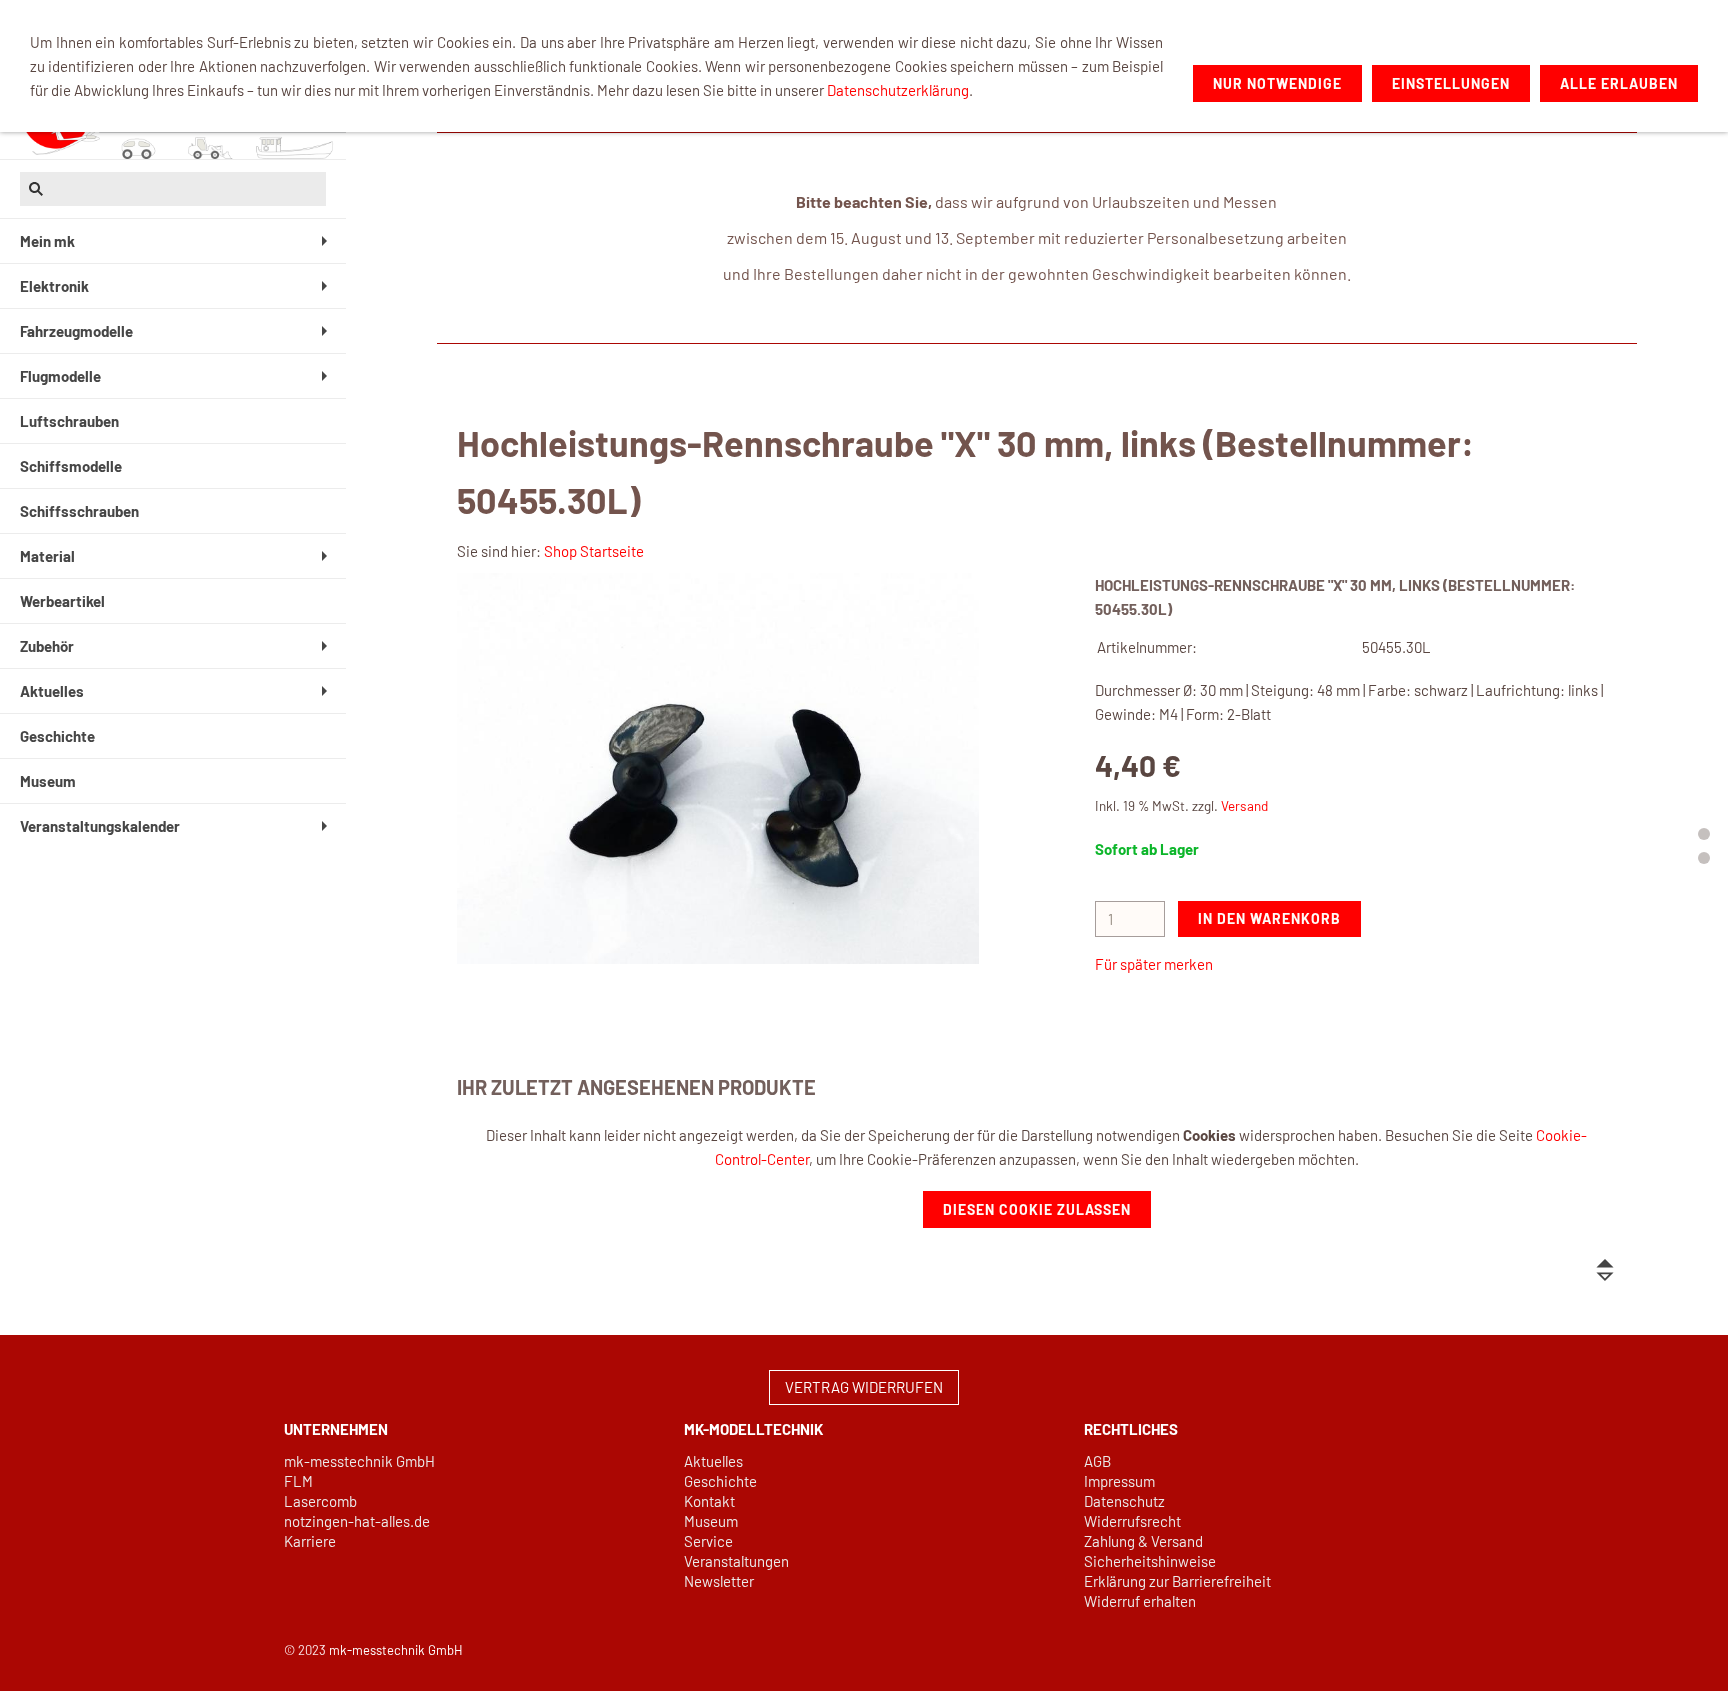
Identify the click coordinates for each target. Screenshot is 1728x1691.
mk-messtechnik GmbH (359, 1461)
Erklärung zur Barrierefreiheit (1177, 1581)
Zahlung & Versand (1143, 1541)
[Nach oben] (1605, 1270)
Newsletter (719, 1581)
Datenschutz (1124, 1501)
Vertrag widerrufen (864, 1387)
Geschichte (720, 1481)
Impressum (1119, 1481)
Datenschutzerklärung (898, 90)
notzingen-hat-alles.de (357, 1521)
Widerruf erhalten (1140, 1601)
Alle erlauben (1619, 83)
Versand (1244, 805)
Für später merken (1154, 964)
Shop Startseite (594, 551)
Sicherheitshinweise (1150, 1561)
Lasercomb (320, 1501)
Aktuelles (713, 1461)
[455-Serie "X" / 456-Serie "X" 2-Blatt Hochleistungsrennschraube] (718, 769)
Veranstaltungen (736, 1561)
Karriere (310, 1541)
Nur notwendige (1277, 83)
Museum (711, 1521)
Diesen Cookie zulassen (1037, 1209)
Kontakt (709, 1501)
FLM (298, 1481)
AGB (1097, 1461)
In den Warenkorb (1269, 918)
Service (708, 1541)
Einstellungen (1451, 83)
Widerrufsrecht (1132, 1521)
